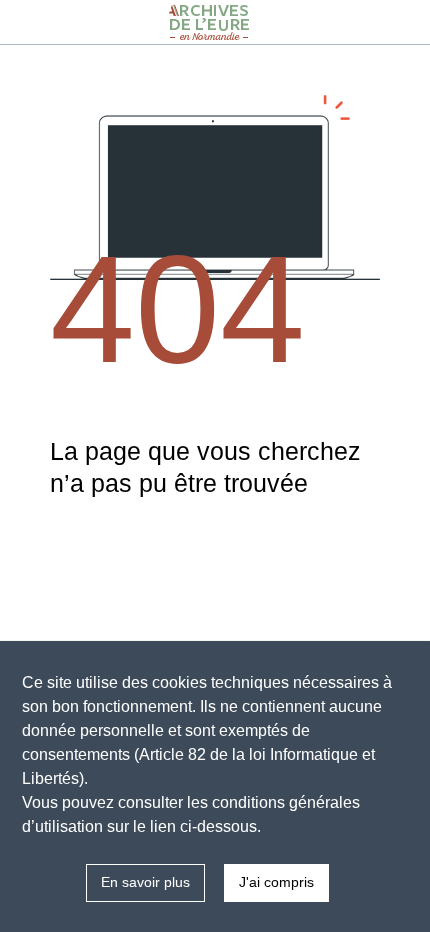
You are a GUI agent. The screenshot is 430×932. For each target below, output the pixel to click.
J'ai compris (276, 882)
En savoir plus (145, 882)
